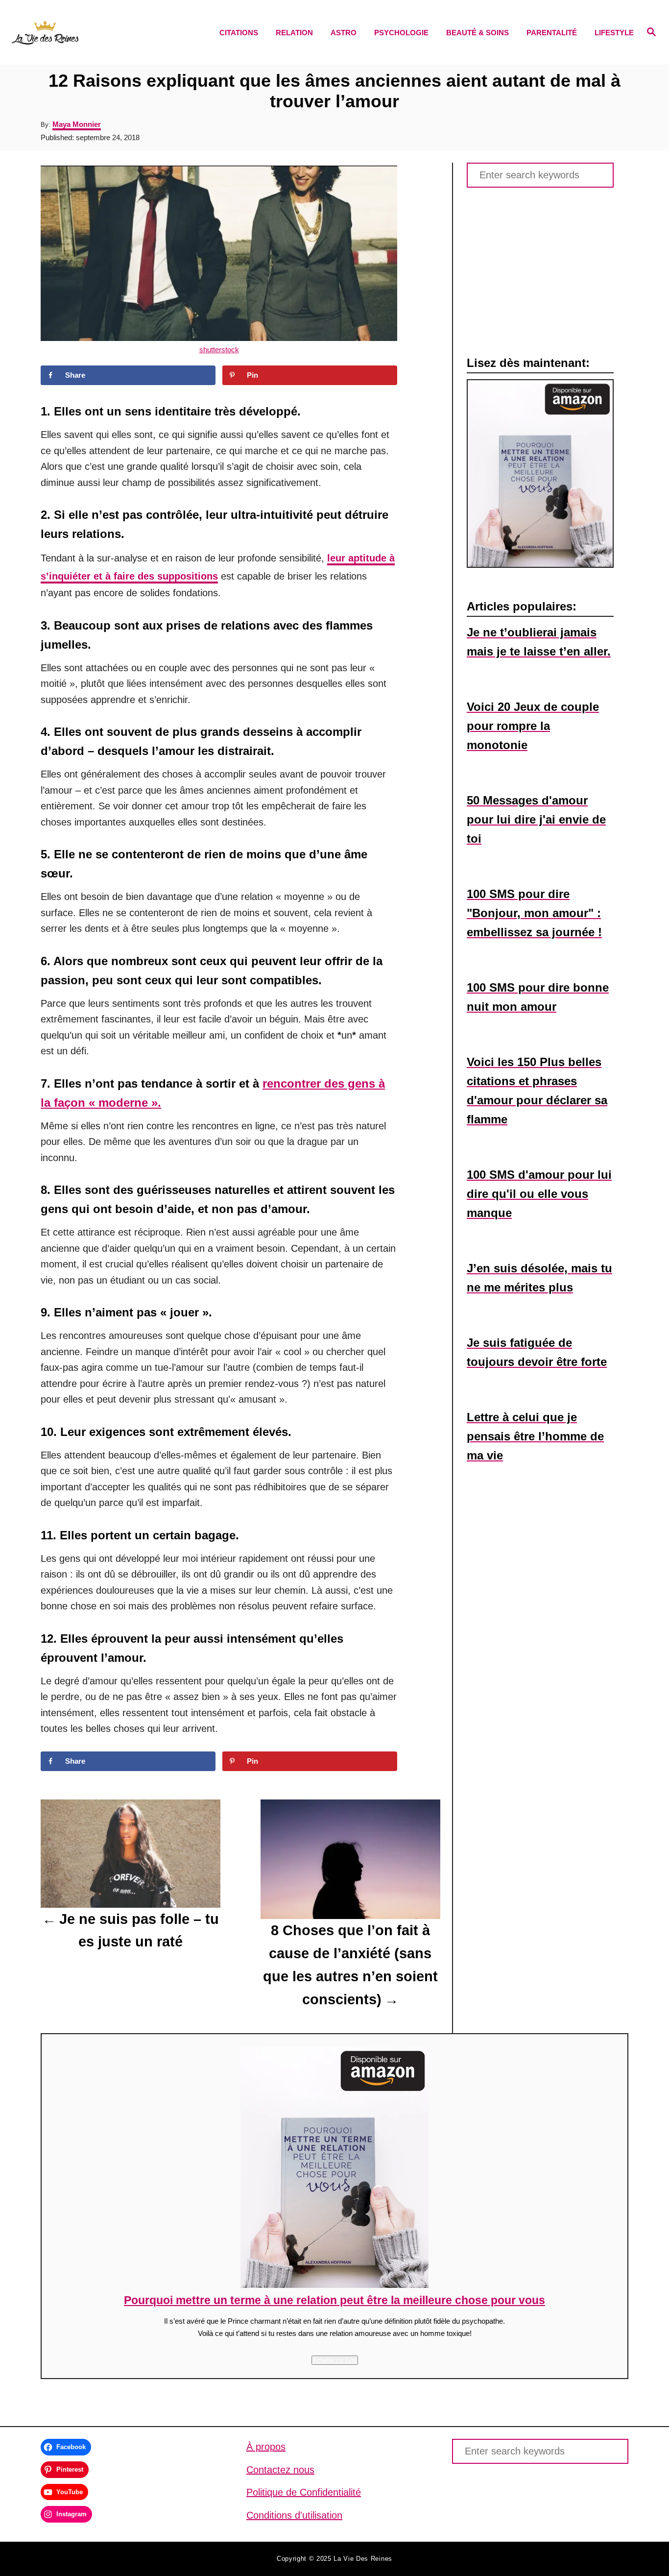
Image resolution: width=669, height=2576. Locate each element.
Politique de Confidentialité (304, 2492)
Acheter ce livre (335, 2360)
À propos (266, 2447)
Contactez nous (280, 2470)
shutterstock (219, 350)
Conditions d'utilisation (294, 2515)
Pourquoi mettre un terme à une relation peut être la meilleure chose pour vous (334, 2300)
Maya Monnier (77, 124)
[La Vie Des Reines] (89, 32)
